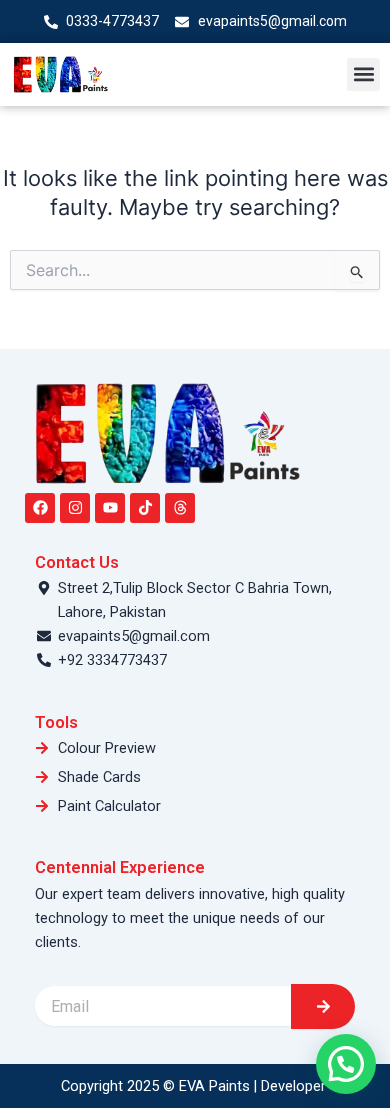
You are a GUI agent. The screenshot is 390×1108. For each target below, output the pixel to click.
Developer (295, 1086)
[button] (363, 74)
